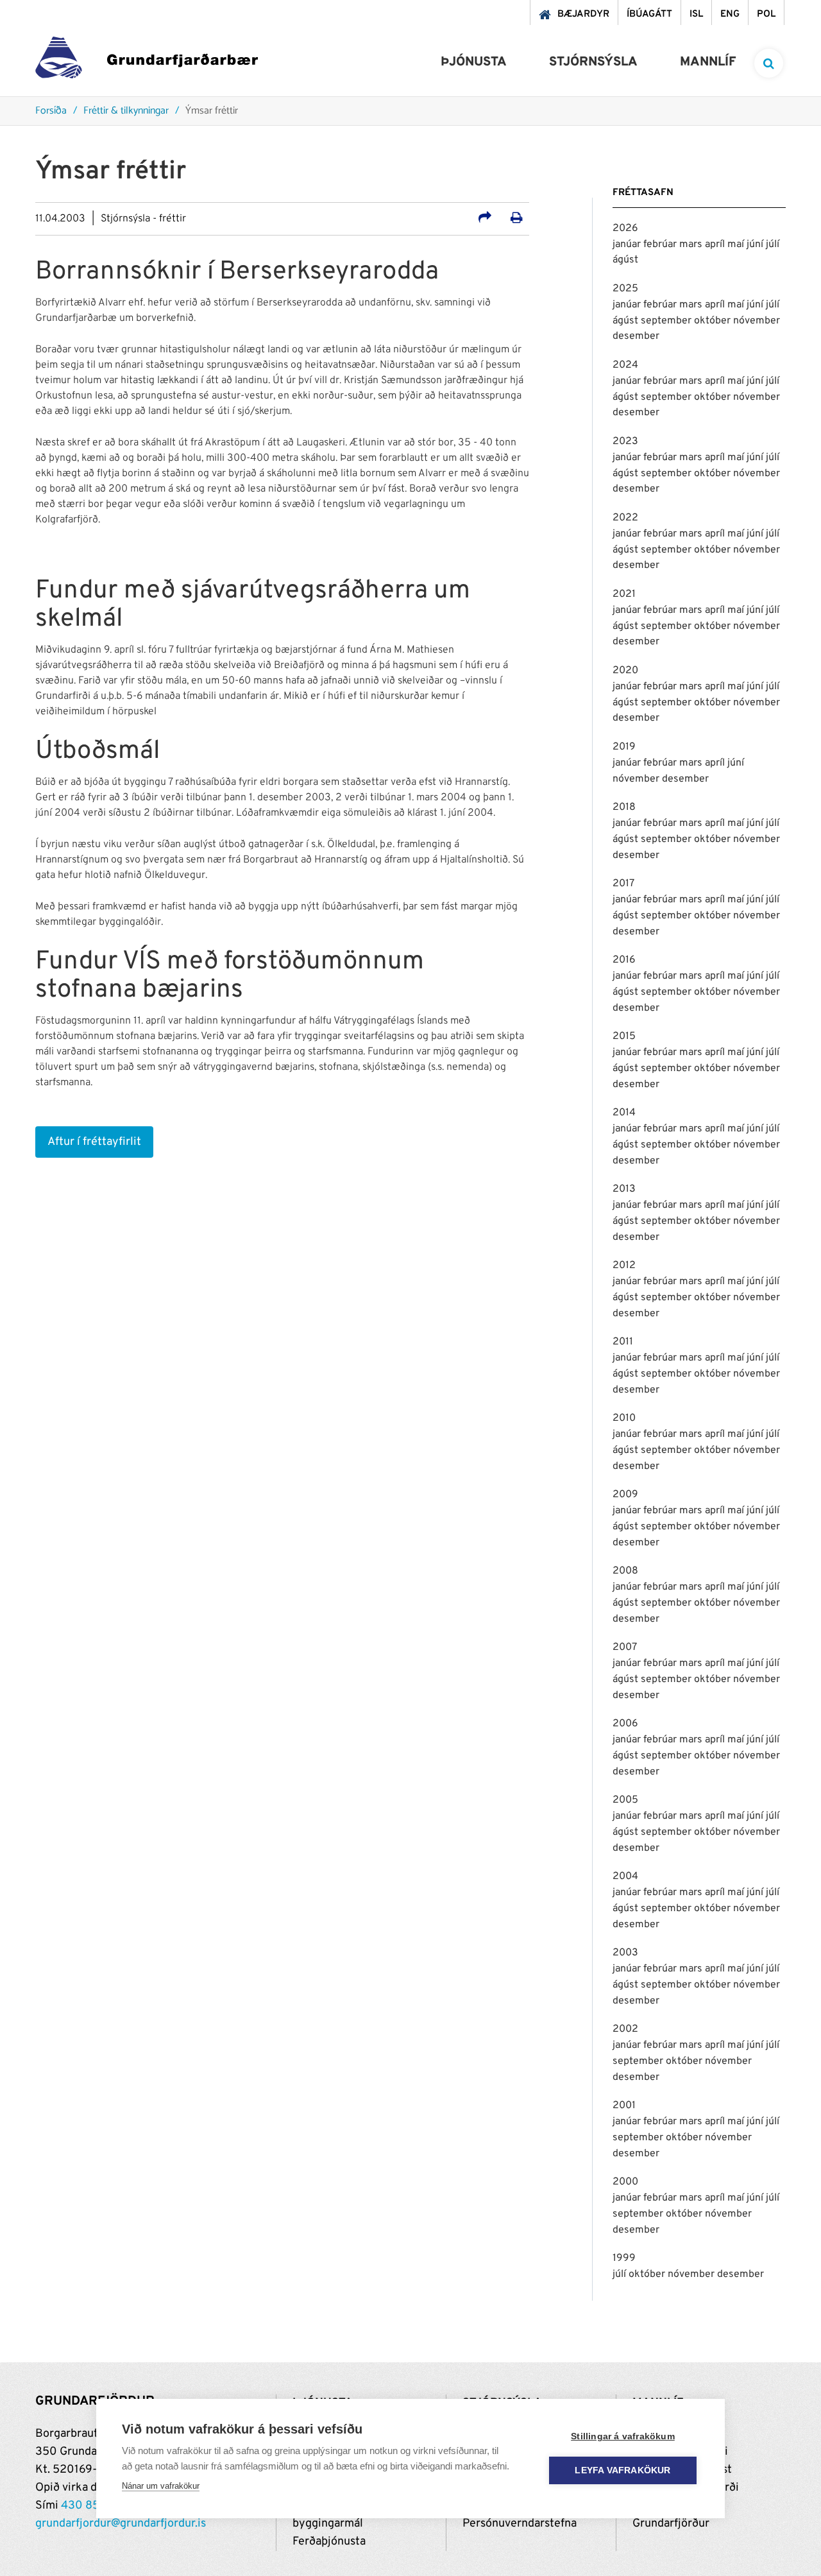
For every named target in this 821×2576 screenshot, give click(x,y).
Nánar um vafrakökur (161, 2486)
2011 (623, 1342)
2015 (624, 1036)
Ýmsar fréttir (212, 111)
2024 (625, 365)
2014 (624, 1113)
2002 (625, 2029)
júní (756, 245)
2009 (625, 1495)
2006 (625, 1724)
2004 (625, 1876)
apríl (716, 245)
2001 (624, 2106)
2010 (624, 1418)
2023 (625, 442)
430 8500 (88, 2506)
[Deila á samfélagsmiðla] (485, 219)
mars (692, 245)
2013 (624, 1189)
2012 (624, 1266)
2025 (625, 289)
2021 (624, 594)
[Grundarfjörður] (147, 61)
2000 (625, 2182)
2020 (625, 671)
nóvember (757, 321)
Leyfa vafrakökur (622, 2470)
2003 (625, 1953)
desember (636, 336)
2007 (625, 1647)
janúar (628, 245)
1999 (624, 2258)
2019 (624, 747)
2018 (624, 807)
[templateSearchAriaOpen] (769, 63)
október (714, 321)
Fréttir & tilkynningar (126, 111)
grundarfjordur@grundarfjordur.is (121, 2524)
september (667, 321)
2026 (625, 228)
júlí (773, 245)
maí (737, 245)
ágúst (625, 260)
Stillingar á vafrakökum (623, 2436)
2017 (623, 884)
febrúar (661, 245)
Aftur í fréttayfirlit (94, 1142)
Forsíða (51, 111)
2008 (625, 1571)
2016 (624, 960)
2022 (625, 518)
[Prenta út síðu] (517, 219)
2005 (625, 1800)
